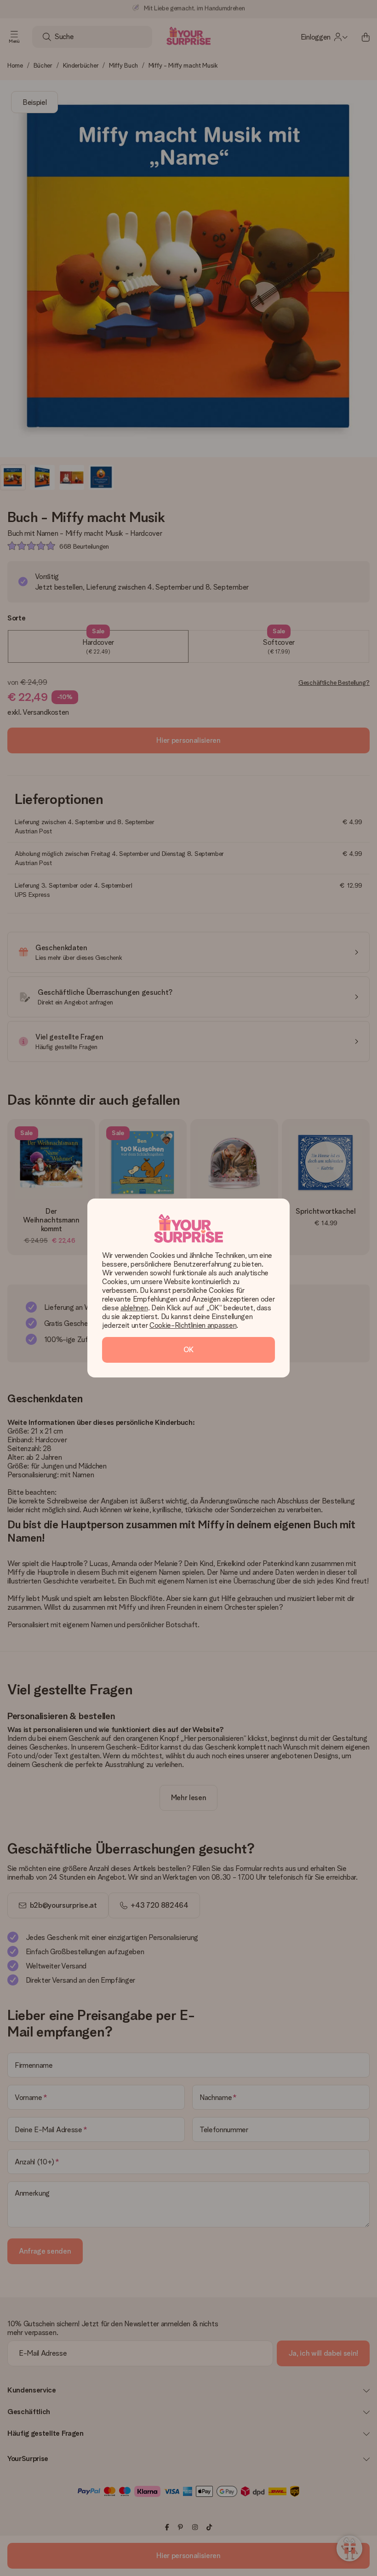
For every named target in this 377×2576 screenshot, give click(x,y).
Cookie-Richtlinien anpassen (193, 1325)
